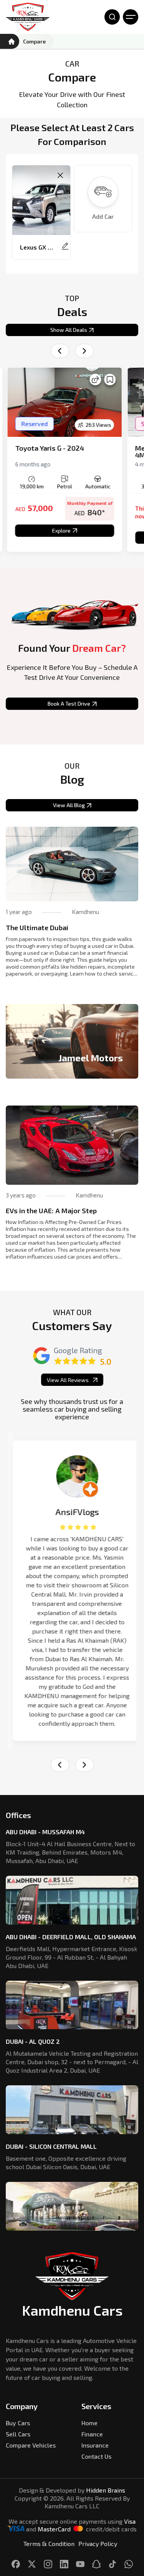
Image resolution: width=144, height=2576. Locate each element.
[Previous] (60, 351)
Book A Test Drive (69, 704)
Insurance (95, 2445)
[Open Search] (112, 17)
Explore (60, 530)
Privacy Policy (98, 2544)
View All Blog (69, 805)
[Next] (84, 351)
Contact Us (96, 2456)
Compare (34, 41)
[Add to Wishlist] (109, 380)
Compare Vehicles (31, 2445)
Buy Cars (18, 2423)
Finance (92, 2434)
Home (89, 2423)
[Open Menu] (131, 17)
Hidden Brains (106, 2490)
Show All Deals (69, 330)
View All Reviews (68, 1380)
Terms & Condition (49, 2544)
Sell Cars (18, 2434)
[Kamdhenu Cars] (28, 17)
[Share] (94, 380)
